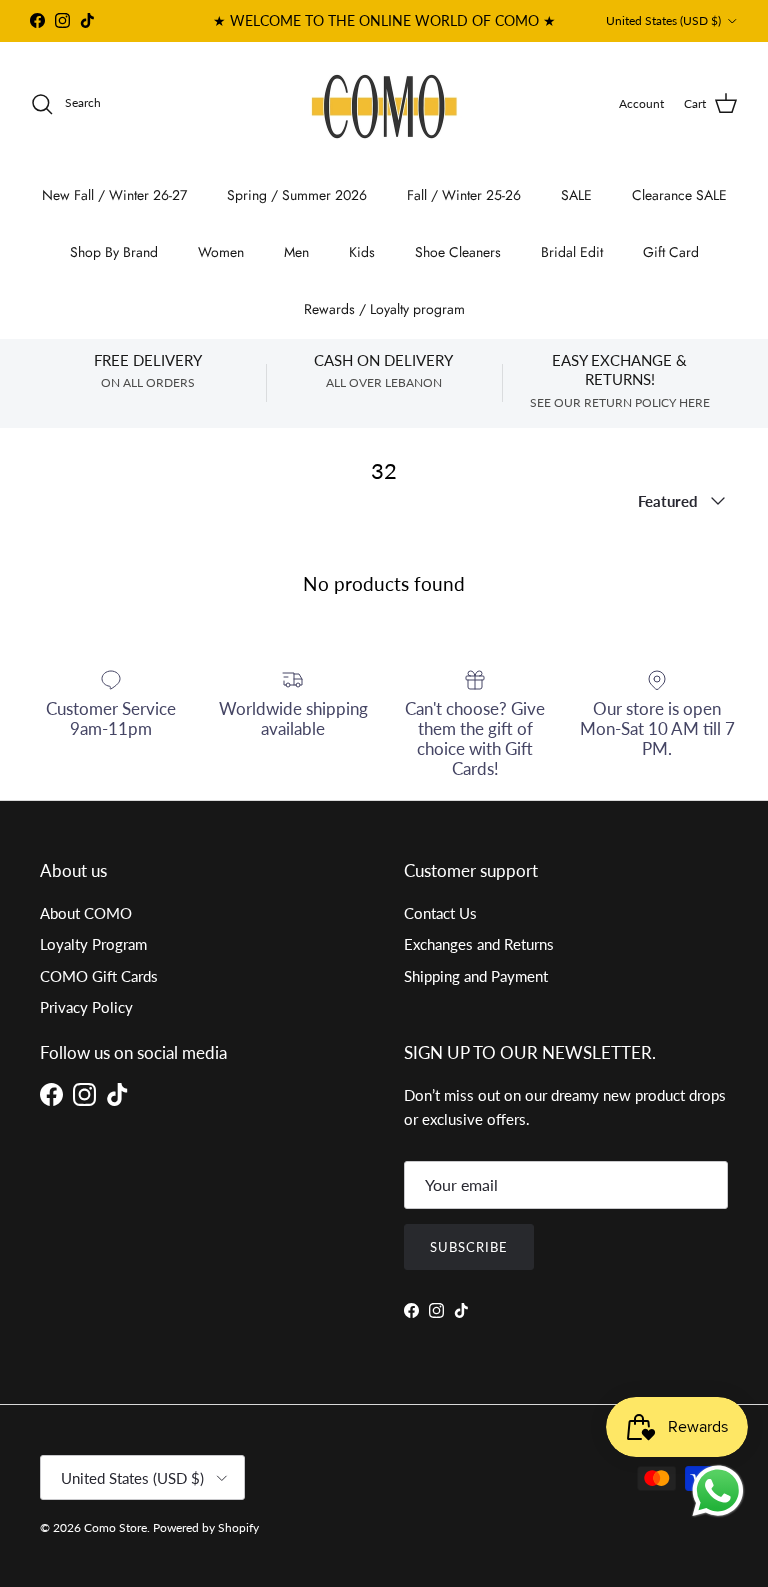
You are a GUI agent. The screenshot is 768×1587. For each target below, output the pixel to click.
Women (221, 252)
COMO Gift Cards (99, 976)
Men (296, 252)
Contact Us (440, 913)
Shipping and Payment (476, 976)
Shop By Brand (114, 252)
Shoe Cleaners (458, 252)
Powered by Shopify (206, 1527)
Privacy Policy (86, 1007)
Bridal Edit (572, 252)
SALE (576, 195)
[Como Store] (384, 104)
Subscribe (469, 1247)
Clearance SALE (679, 195)
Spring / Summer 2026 (297, 195)
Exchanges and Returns (479, 944)
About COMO (86, 913)
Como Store (115, 1527)
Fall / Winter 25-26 (464, 195)
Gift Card (671, 252)
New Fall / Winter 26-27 (114, 195)
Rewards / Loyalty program (384, 309)
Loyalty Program (93, 944)
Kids (362, 252)
